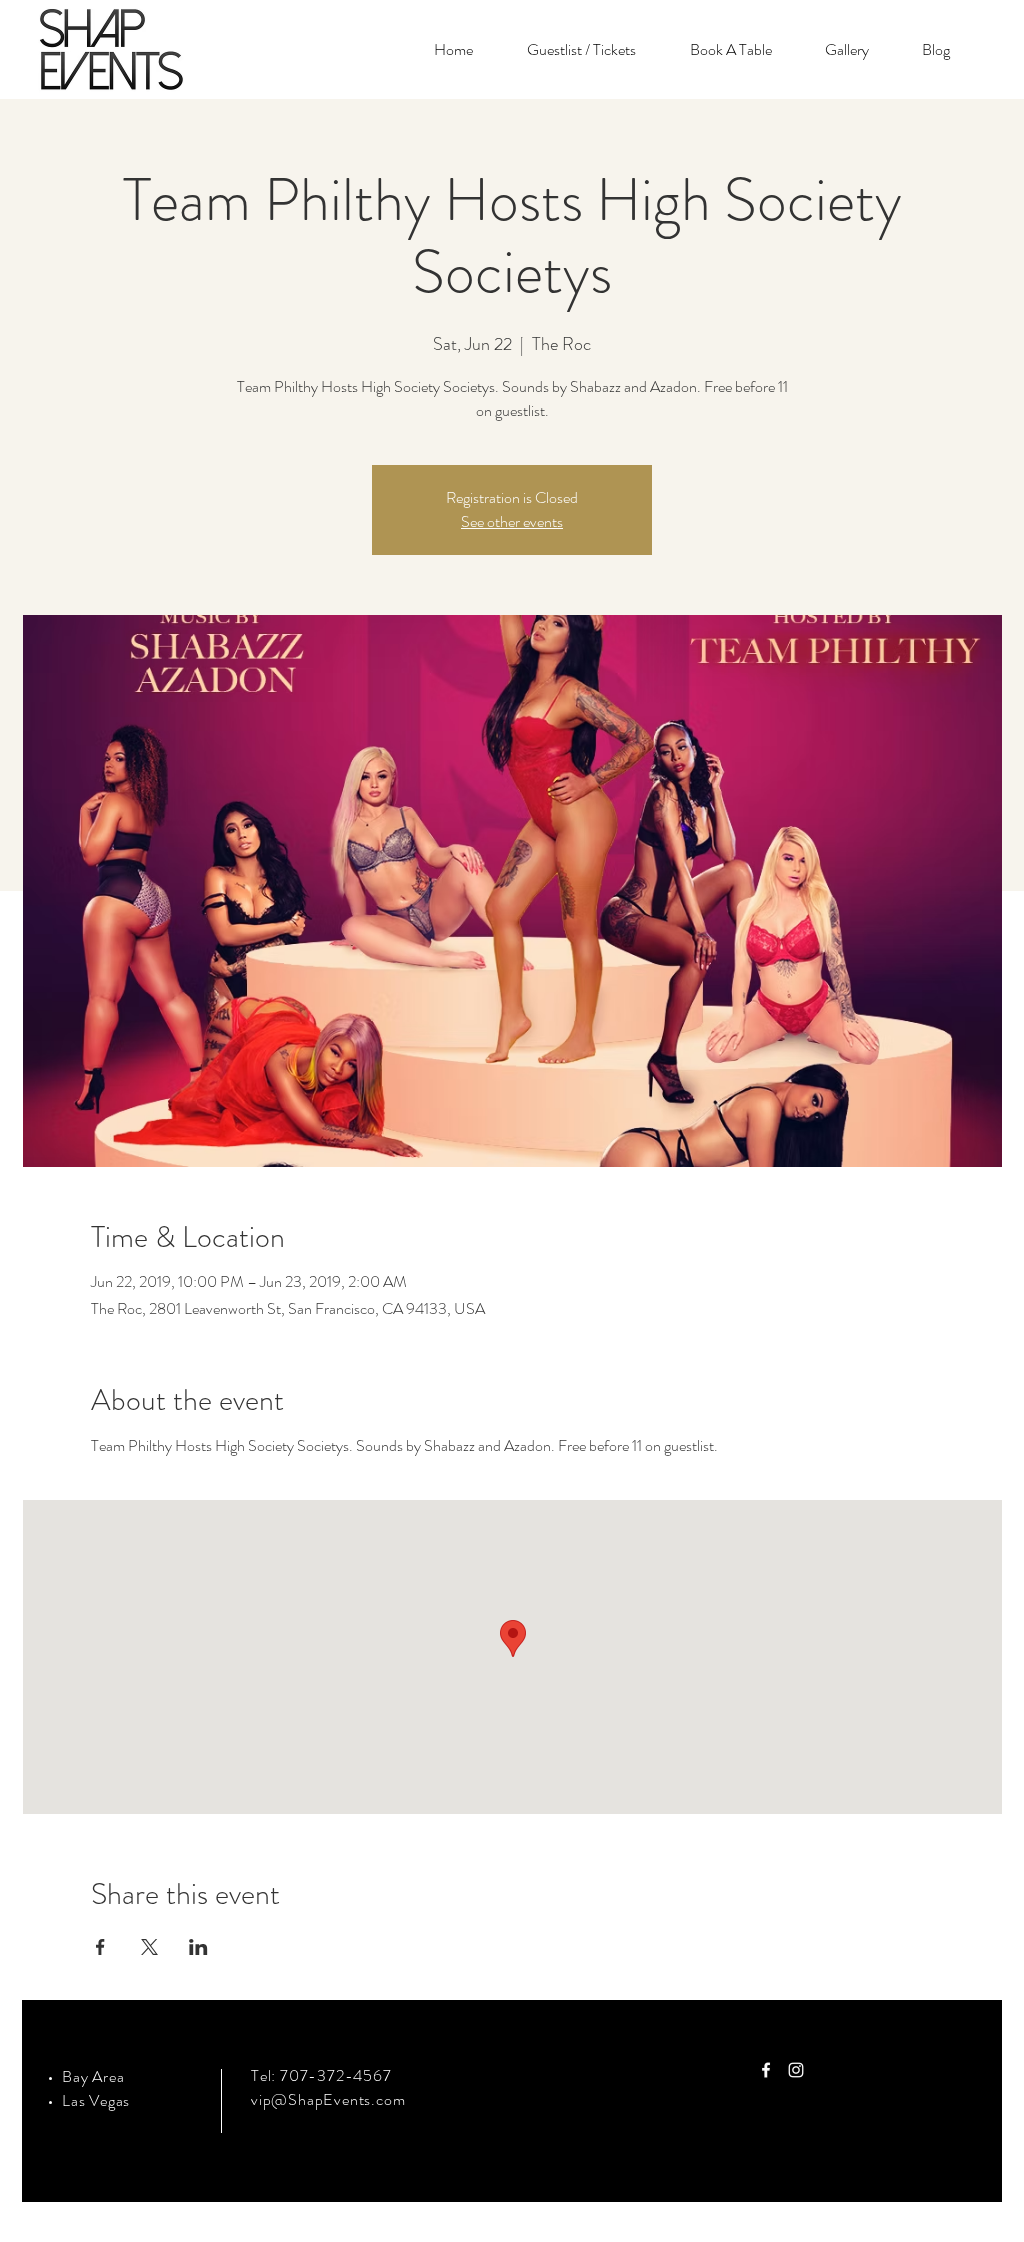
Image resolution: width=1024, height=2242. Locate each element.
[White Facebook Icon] (766, 2070)
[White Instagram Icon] (796, 2070)
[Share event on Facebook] (100, 1947)
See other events (512, 521)
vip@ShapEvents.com (328, 2099)
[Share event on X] (149, 1947)
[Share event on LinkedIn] (198, 1947)
